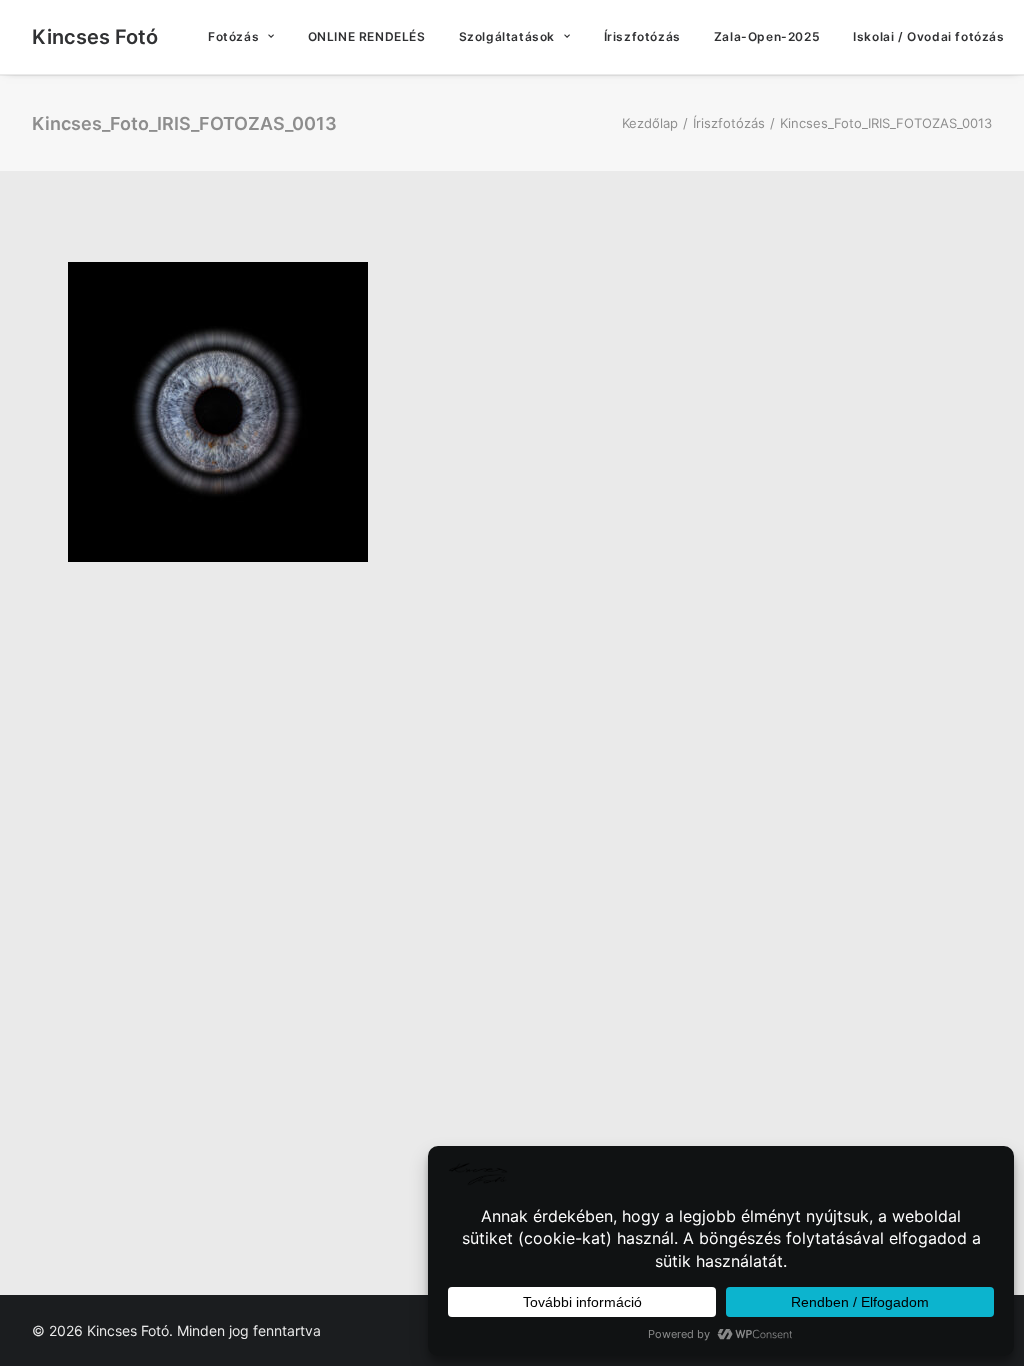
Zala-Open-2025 (767, 36)
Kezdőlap (650, 123)
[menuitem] (241, 37)
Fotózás (233, 36)
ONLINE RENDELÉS (367, 36)
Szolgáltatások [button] (507, 36)
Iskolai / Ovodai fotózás (928, 36)
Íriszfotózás (642, 36)
